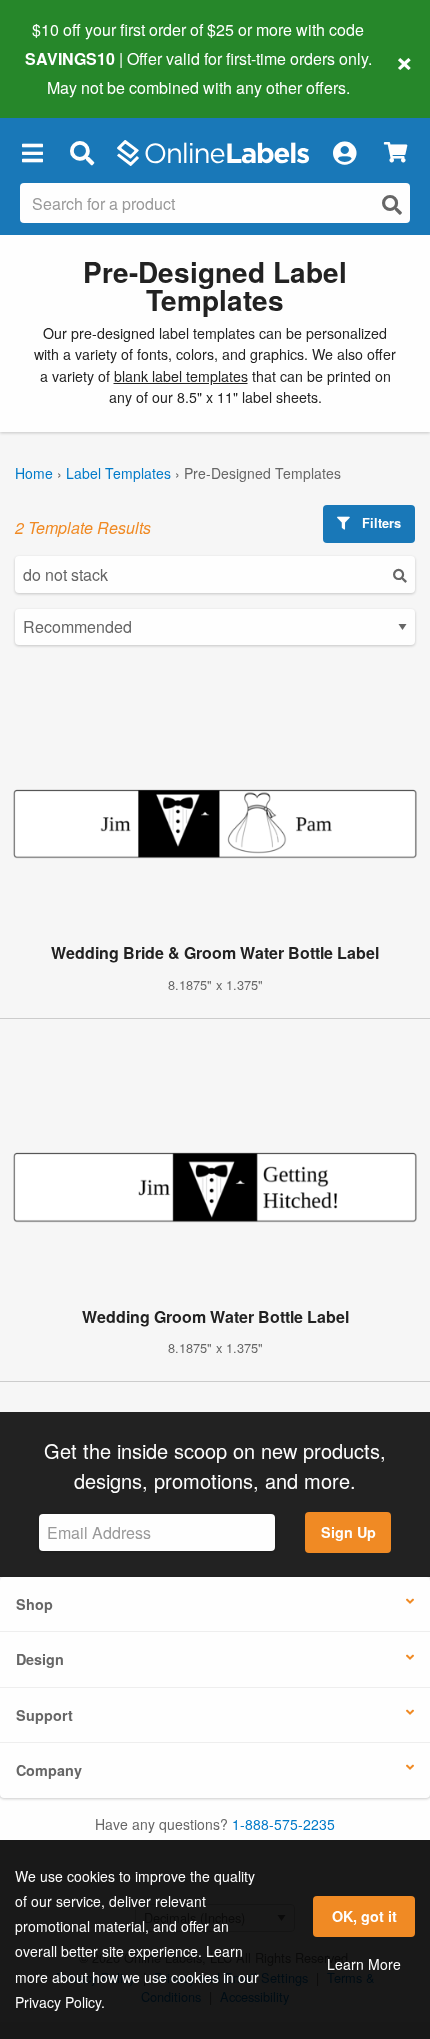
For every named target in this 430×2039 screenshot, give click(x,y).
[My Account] (344, 153)
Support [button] (44, 1715)
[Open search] (392, 204)
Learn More (364, 1964)
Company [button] (49, 1770)
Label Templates (118, 473)
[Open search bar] (81, 153)
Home (34, 473)
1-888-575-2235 (283, 1824)
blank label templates (181, 376)
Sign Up (348, 1532)
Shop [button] (34, 1604)
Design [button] (40, 1659)
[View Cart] (395, 152)
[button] (32, 153)
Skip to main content (72, 72)
